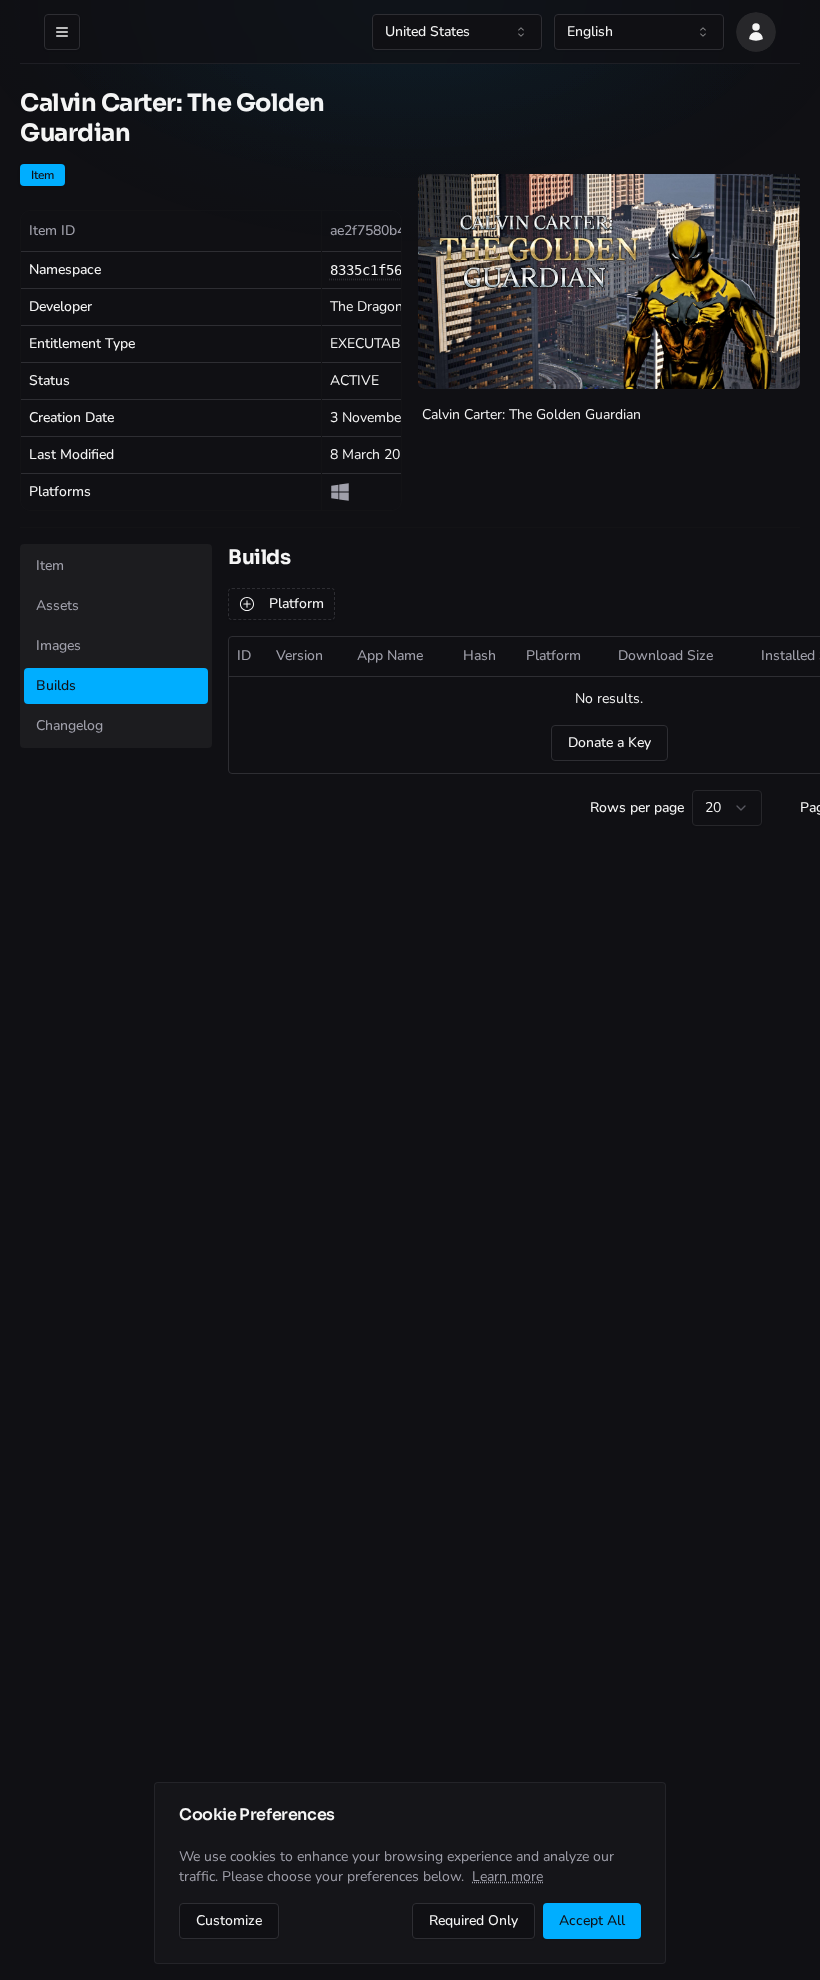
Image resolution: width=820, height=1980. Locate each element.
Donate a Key (609, 742)
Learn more (507, 1876)
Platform (296, 603)
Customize (229, 1920)
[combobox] (457, 32)
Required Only (473, 1920)
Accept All (592, 1920)
